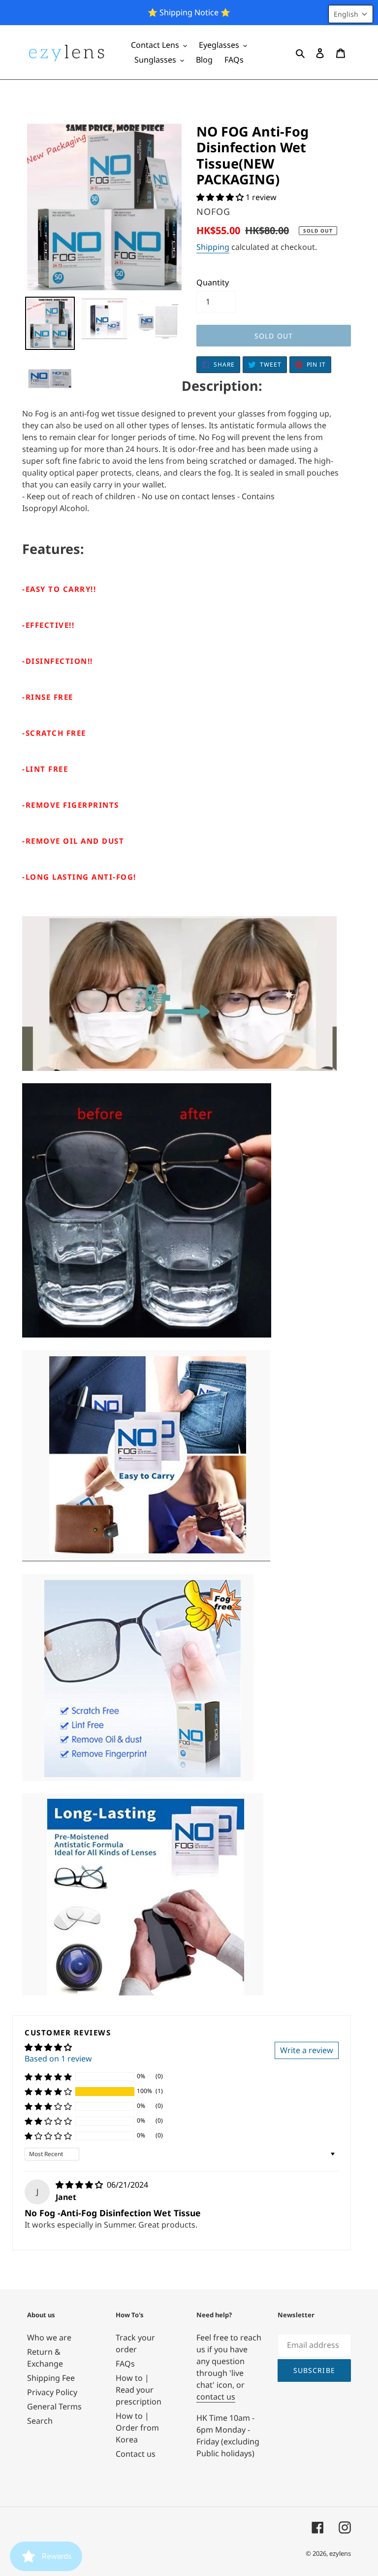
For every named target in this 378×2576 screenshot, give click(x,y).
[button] (221, 197)
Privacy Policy (52, 2392)
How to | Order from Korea (137, 2428)
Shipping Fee (51, 2378)
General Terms (54, 2406)
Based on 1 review (58, 2059)
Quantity (213, 282)
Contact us (136, 2454)
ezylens (340, 2553)
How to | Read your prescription (139, 2390)
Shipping (213, 247)
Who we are (49, 2337)
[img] (80, 2185)
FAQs (125, 2364)
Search (40, 2421)
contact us (216, 2397)
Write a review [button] (307, 2050)
